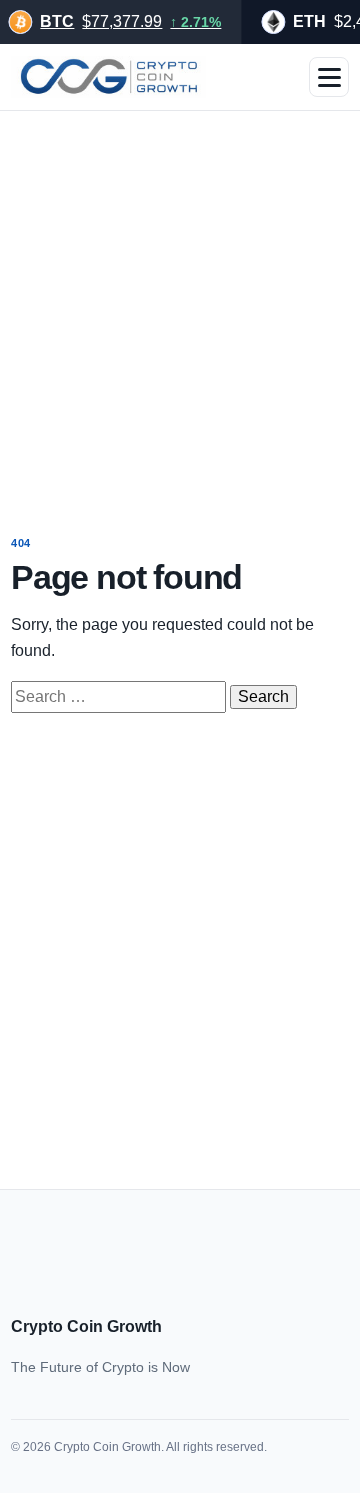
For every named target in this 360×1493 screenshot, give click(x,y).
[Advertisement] (180, 309)
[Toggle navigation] (329, 77)
